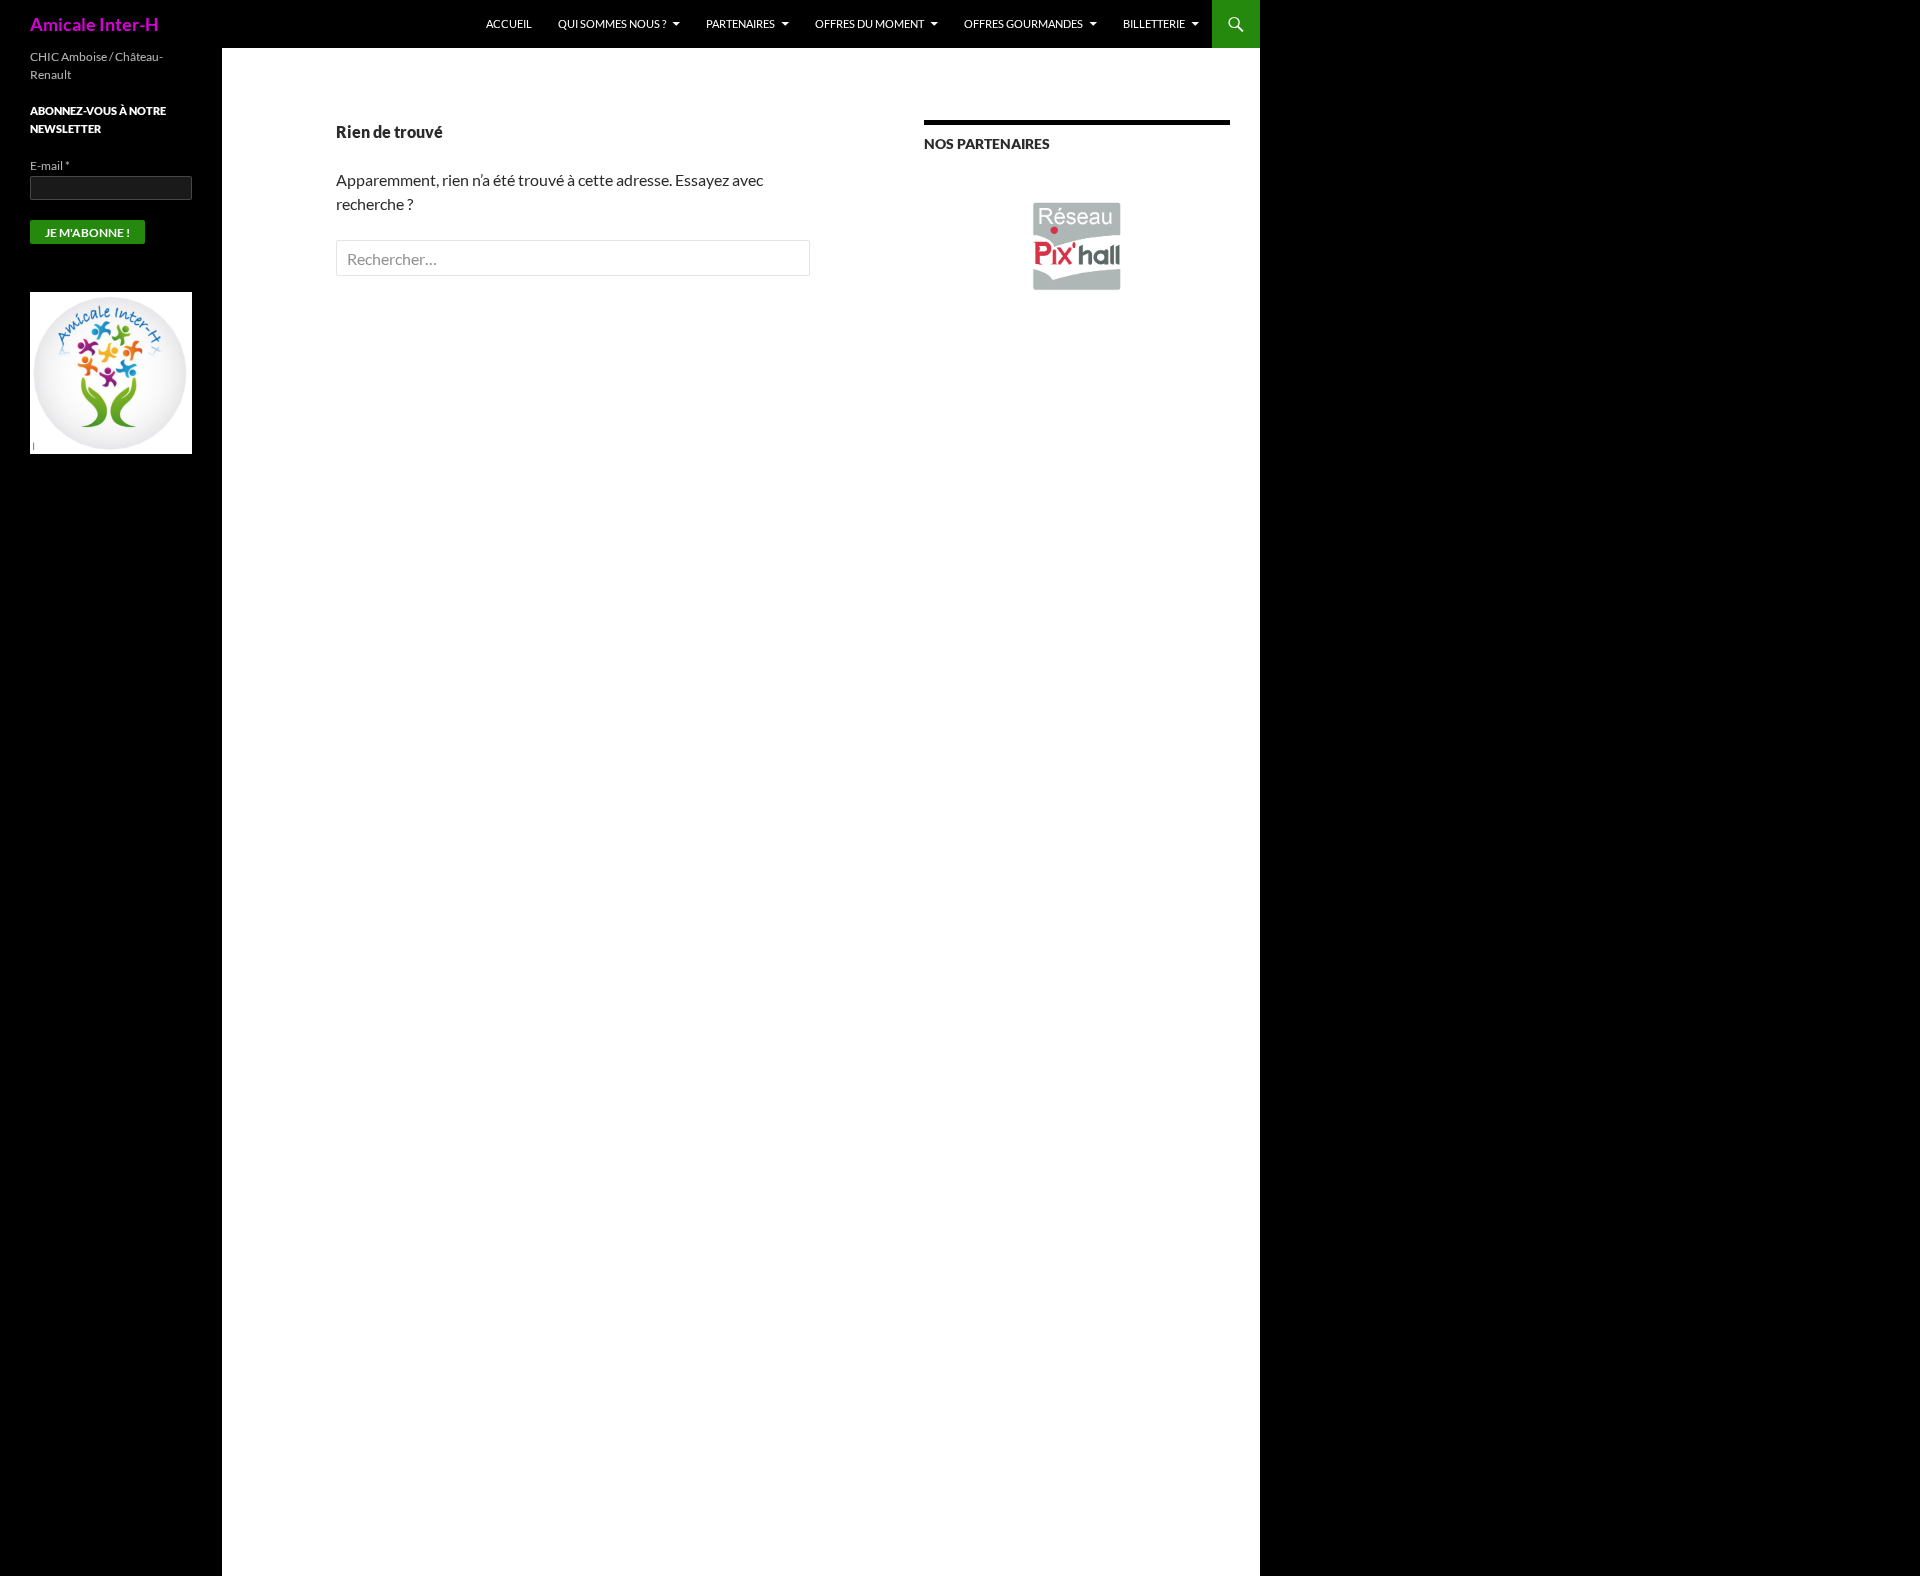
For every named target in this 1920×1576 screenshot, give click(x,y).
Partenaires (740, 23)
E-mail (50, 165)
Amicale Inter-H (94, 24)
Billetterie (1154, 23)
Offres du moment (869, 23)
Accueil (509, 23)
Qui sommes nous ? (612, 23)
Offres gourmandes (1023, 23)
